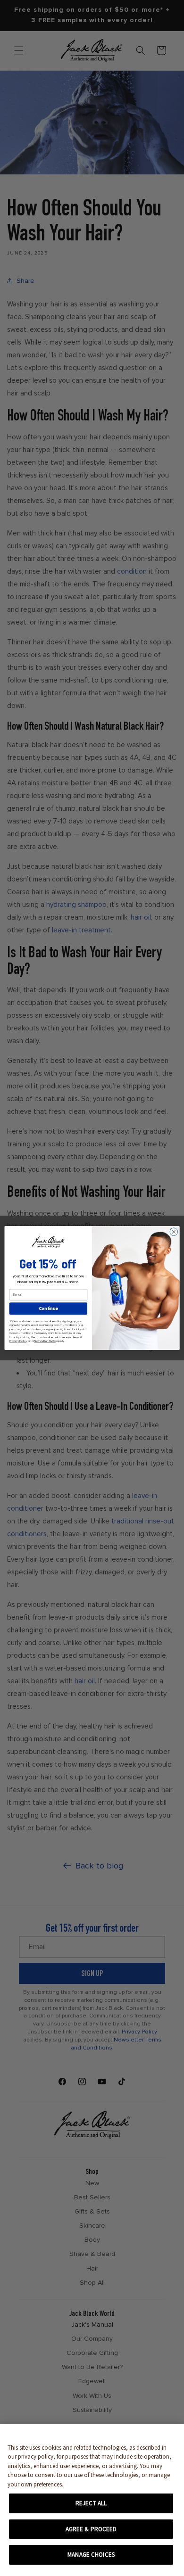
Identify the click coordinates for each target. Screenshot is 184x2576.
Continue (48, 1309)
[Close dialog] (174, 1232)
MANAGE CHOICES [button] (91, 2555)
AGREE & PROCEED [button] (91, 2529)
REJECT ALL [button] (91, 2503)
